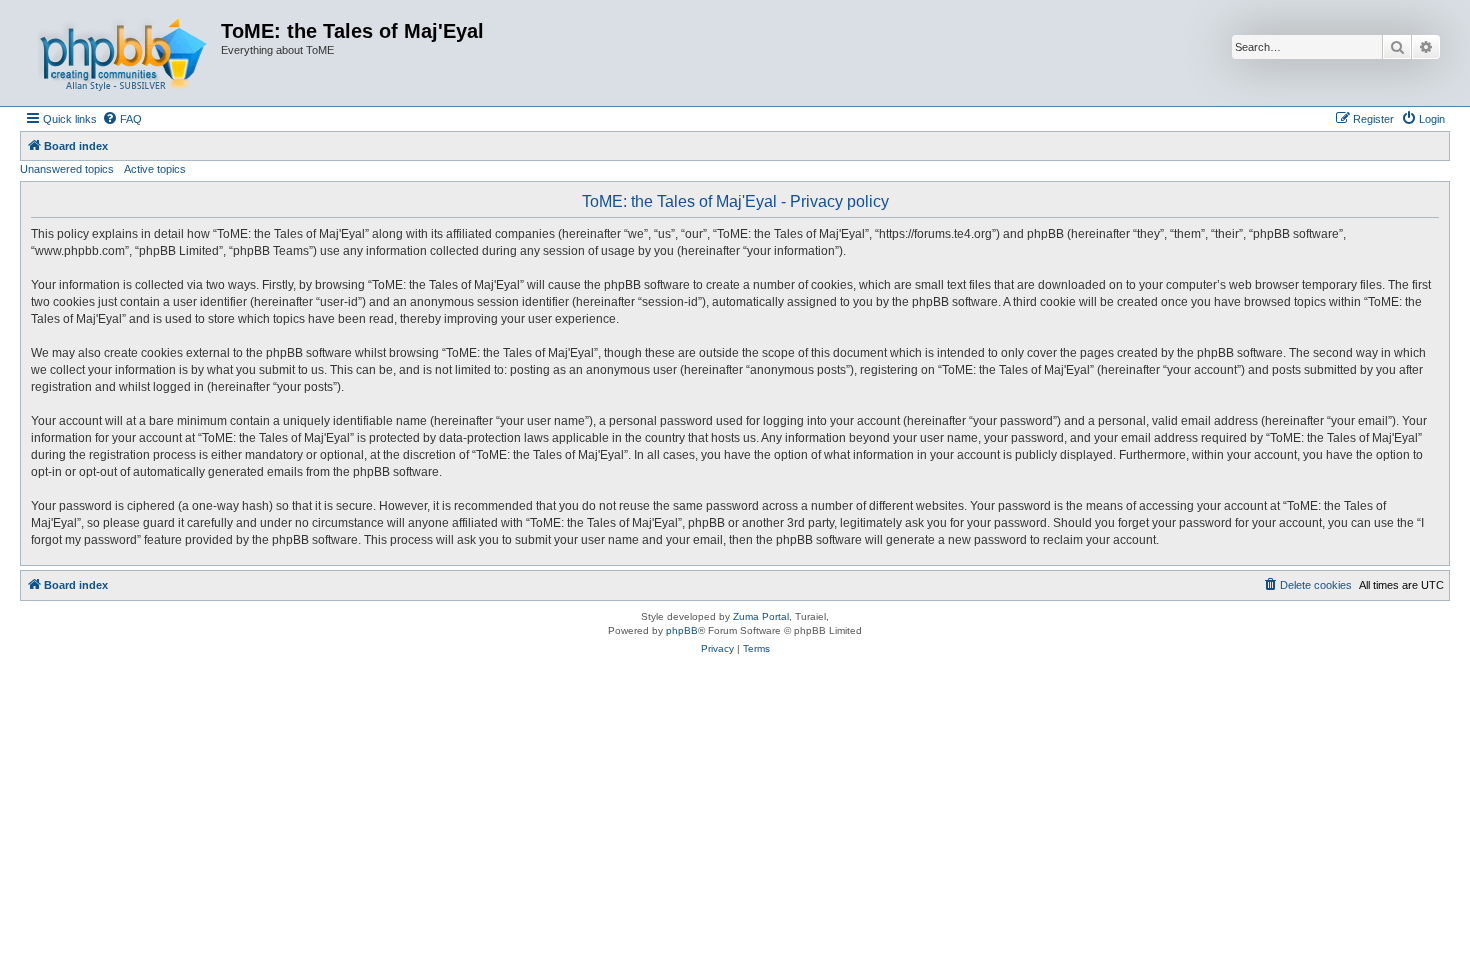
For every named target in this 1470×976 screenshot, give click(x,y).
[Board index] (123, 53)
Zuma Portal (761, 616)
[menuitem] (122, 119)
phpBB (682, 630)
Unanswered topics (67, 169)
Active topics (155, 169)
